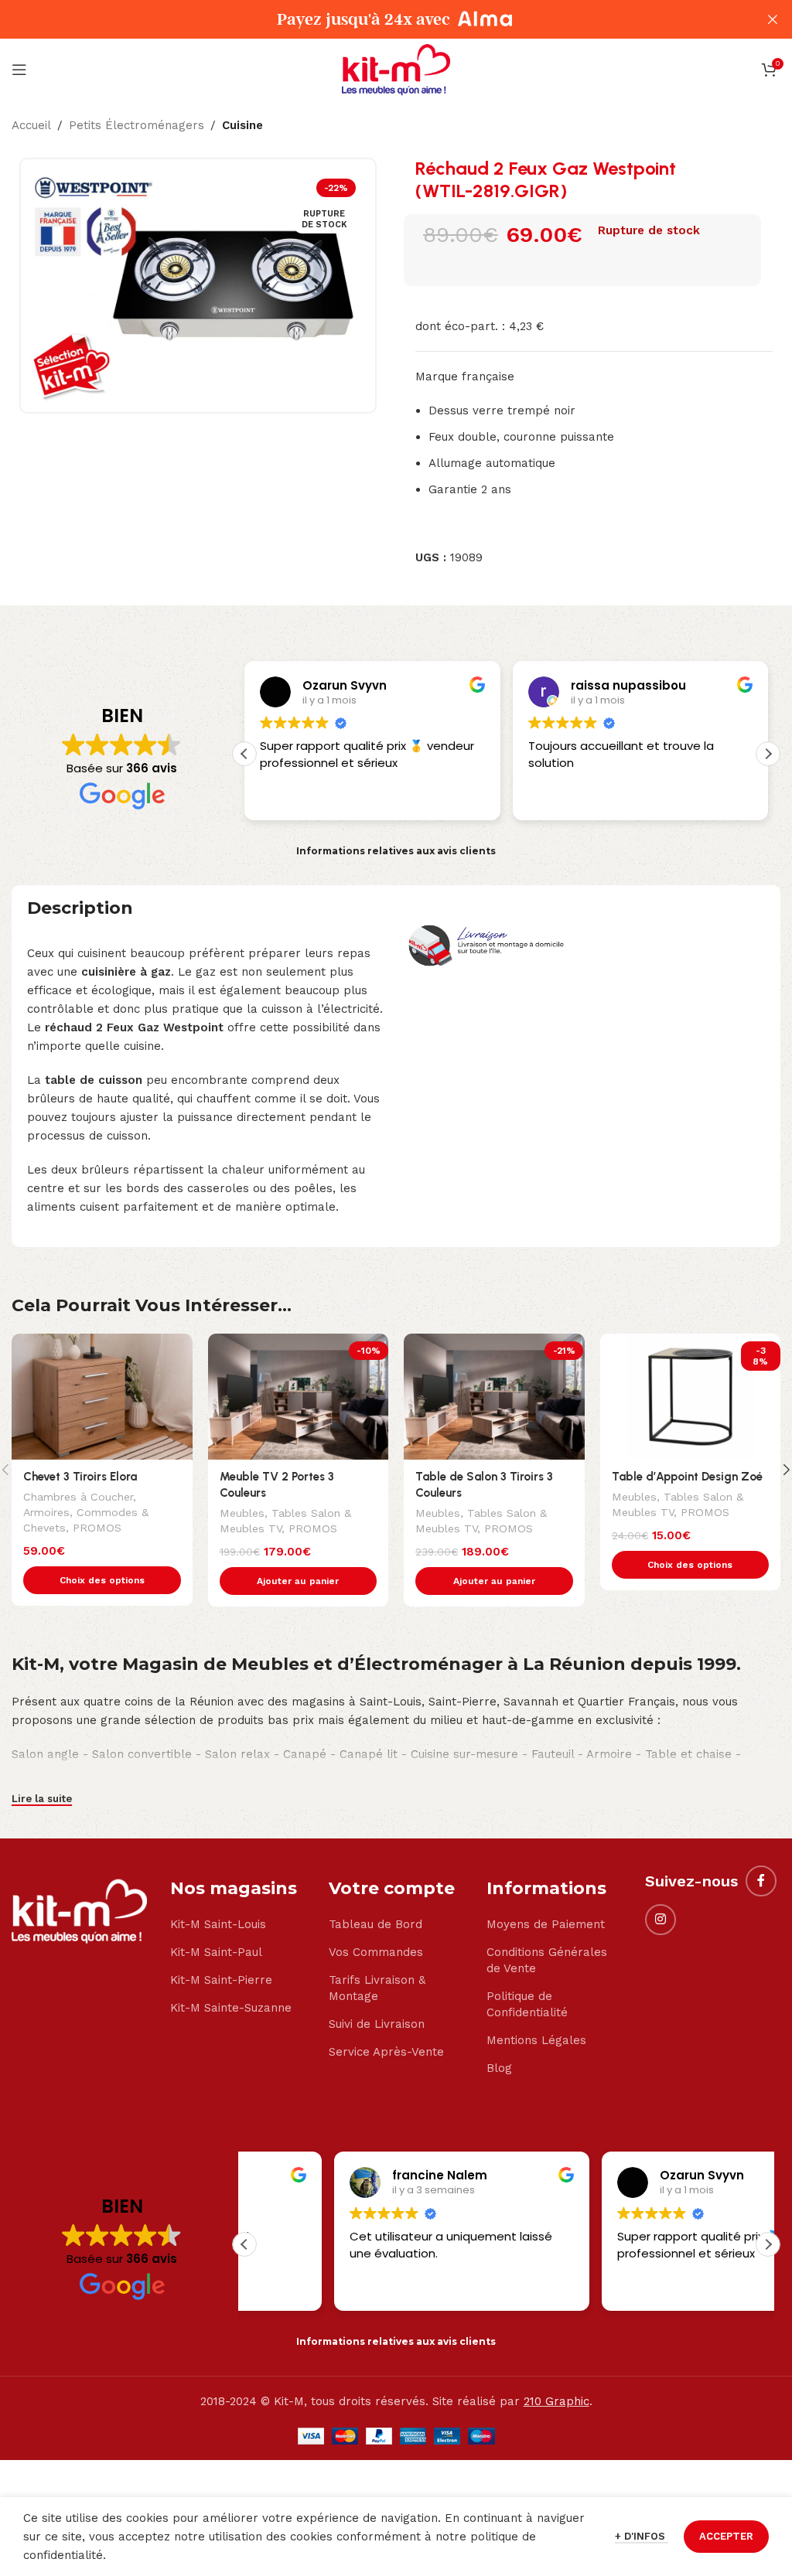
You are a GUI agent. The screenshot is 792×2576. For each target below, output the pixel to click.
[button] (768, 754)
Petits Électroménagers (137, 125)
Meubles (242, 1513)
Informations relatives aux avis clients (396, 851)
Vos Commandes (376, 1952)
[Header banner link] (373, 19)
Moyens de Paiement (546, 1924)
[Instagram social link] (661, 1920)
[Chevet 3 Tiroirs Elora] (102, 1397)
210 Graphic (556, 2401)
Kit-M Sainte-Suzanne (231, 2008)
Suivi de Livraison (377, 2024)
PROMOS (97, 1528)
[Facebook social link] (761, 1881)
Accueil (31, 125)
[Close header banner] (773, 19)
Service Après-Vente (386, 2052)
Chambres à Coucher (78, 1497)
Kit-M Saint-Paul (216, 1952)
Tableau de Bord (376, 1924)
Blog (499, 2068)
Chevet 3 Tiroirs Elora (80, 1477)
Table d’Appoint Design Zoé (687, 1477)
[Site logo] (396, 69)
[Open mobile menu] (19, 70)
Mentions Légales (536, 2040)
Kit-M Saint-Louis (218, 1924)
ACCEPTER (726, 2536)
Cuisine (242, 125)
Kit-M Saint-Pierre (221, 1980)
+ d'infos (642, 2536)
